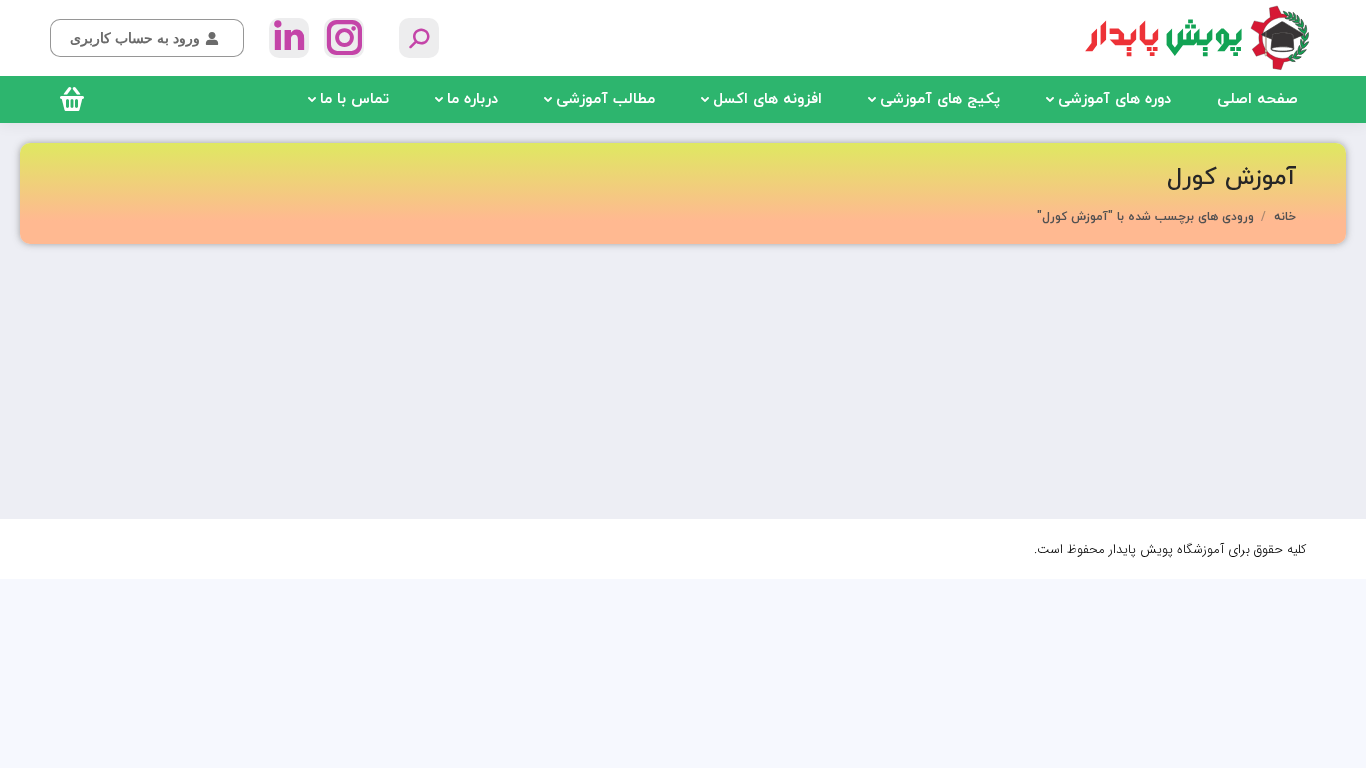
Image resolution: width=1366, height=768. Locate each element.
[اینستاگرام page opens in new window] (344, 38)
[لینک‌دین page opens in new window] (289, 38)
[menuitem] (1257, 99)
